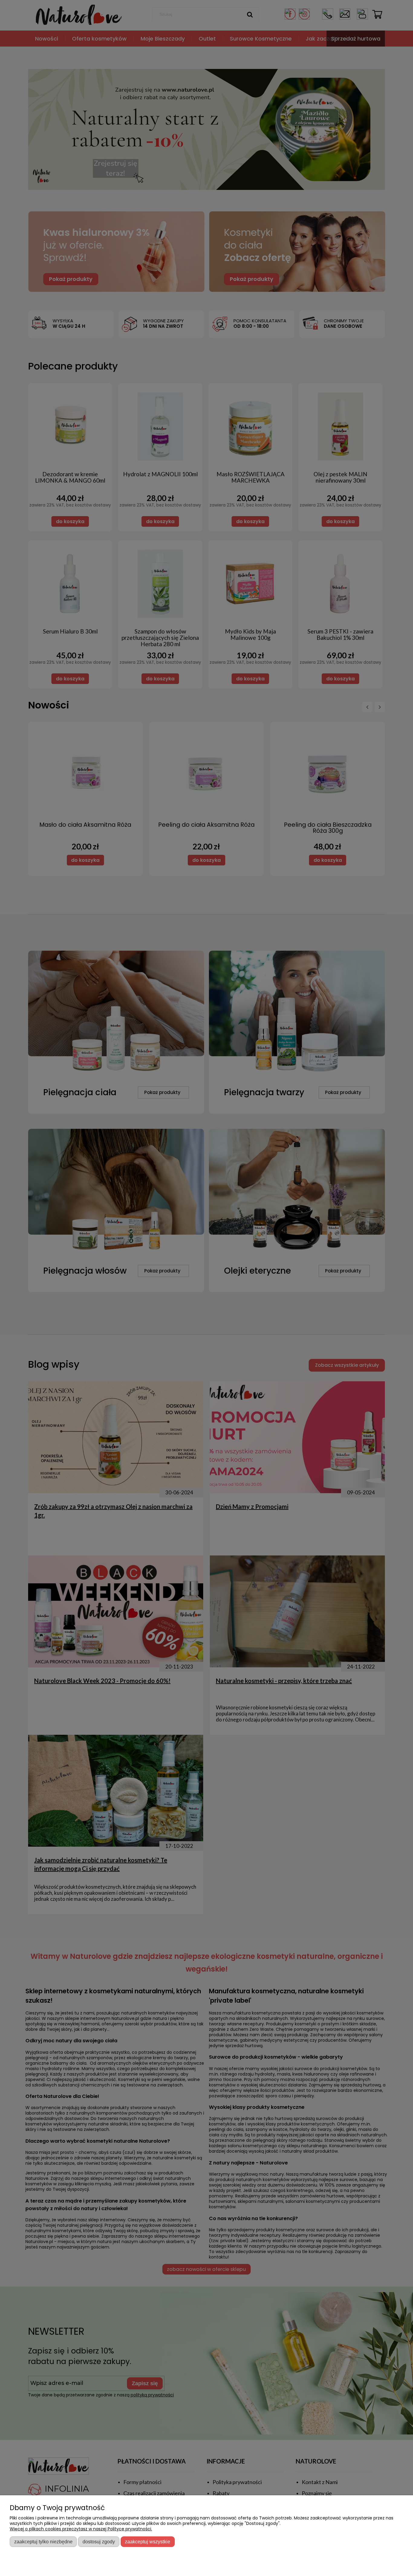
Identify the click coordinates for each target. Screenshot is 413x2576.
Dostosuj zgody (99, 2542)
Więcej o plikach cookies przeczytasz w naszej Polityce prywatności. (81, 2529)
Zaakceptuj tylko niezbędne (43, 2542)
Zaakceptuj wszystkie (148, 2542)
